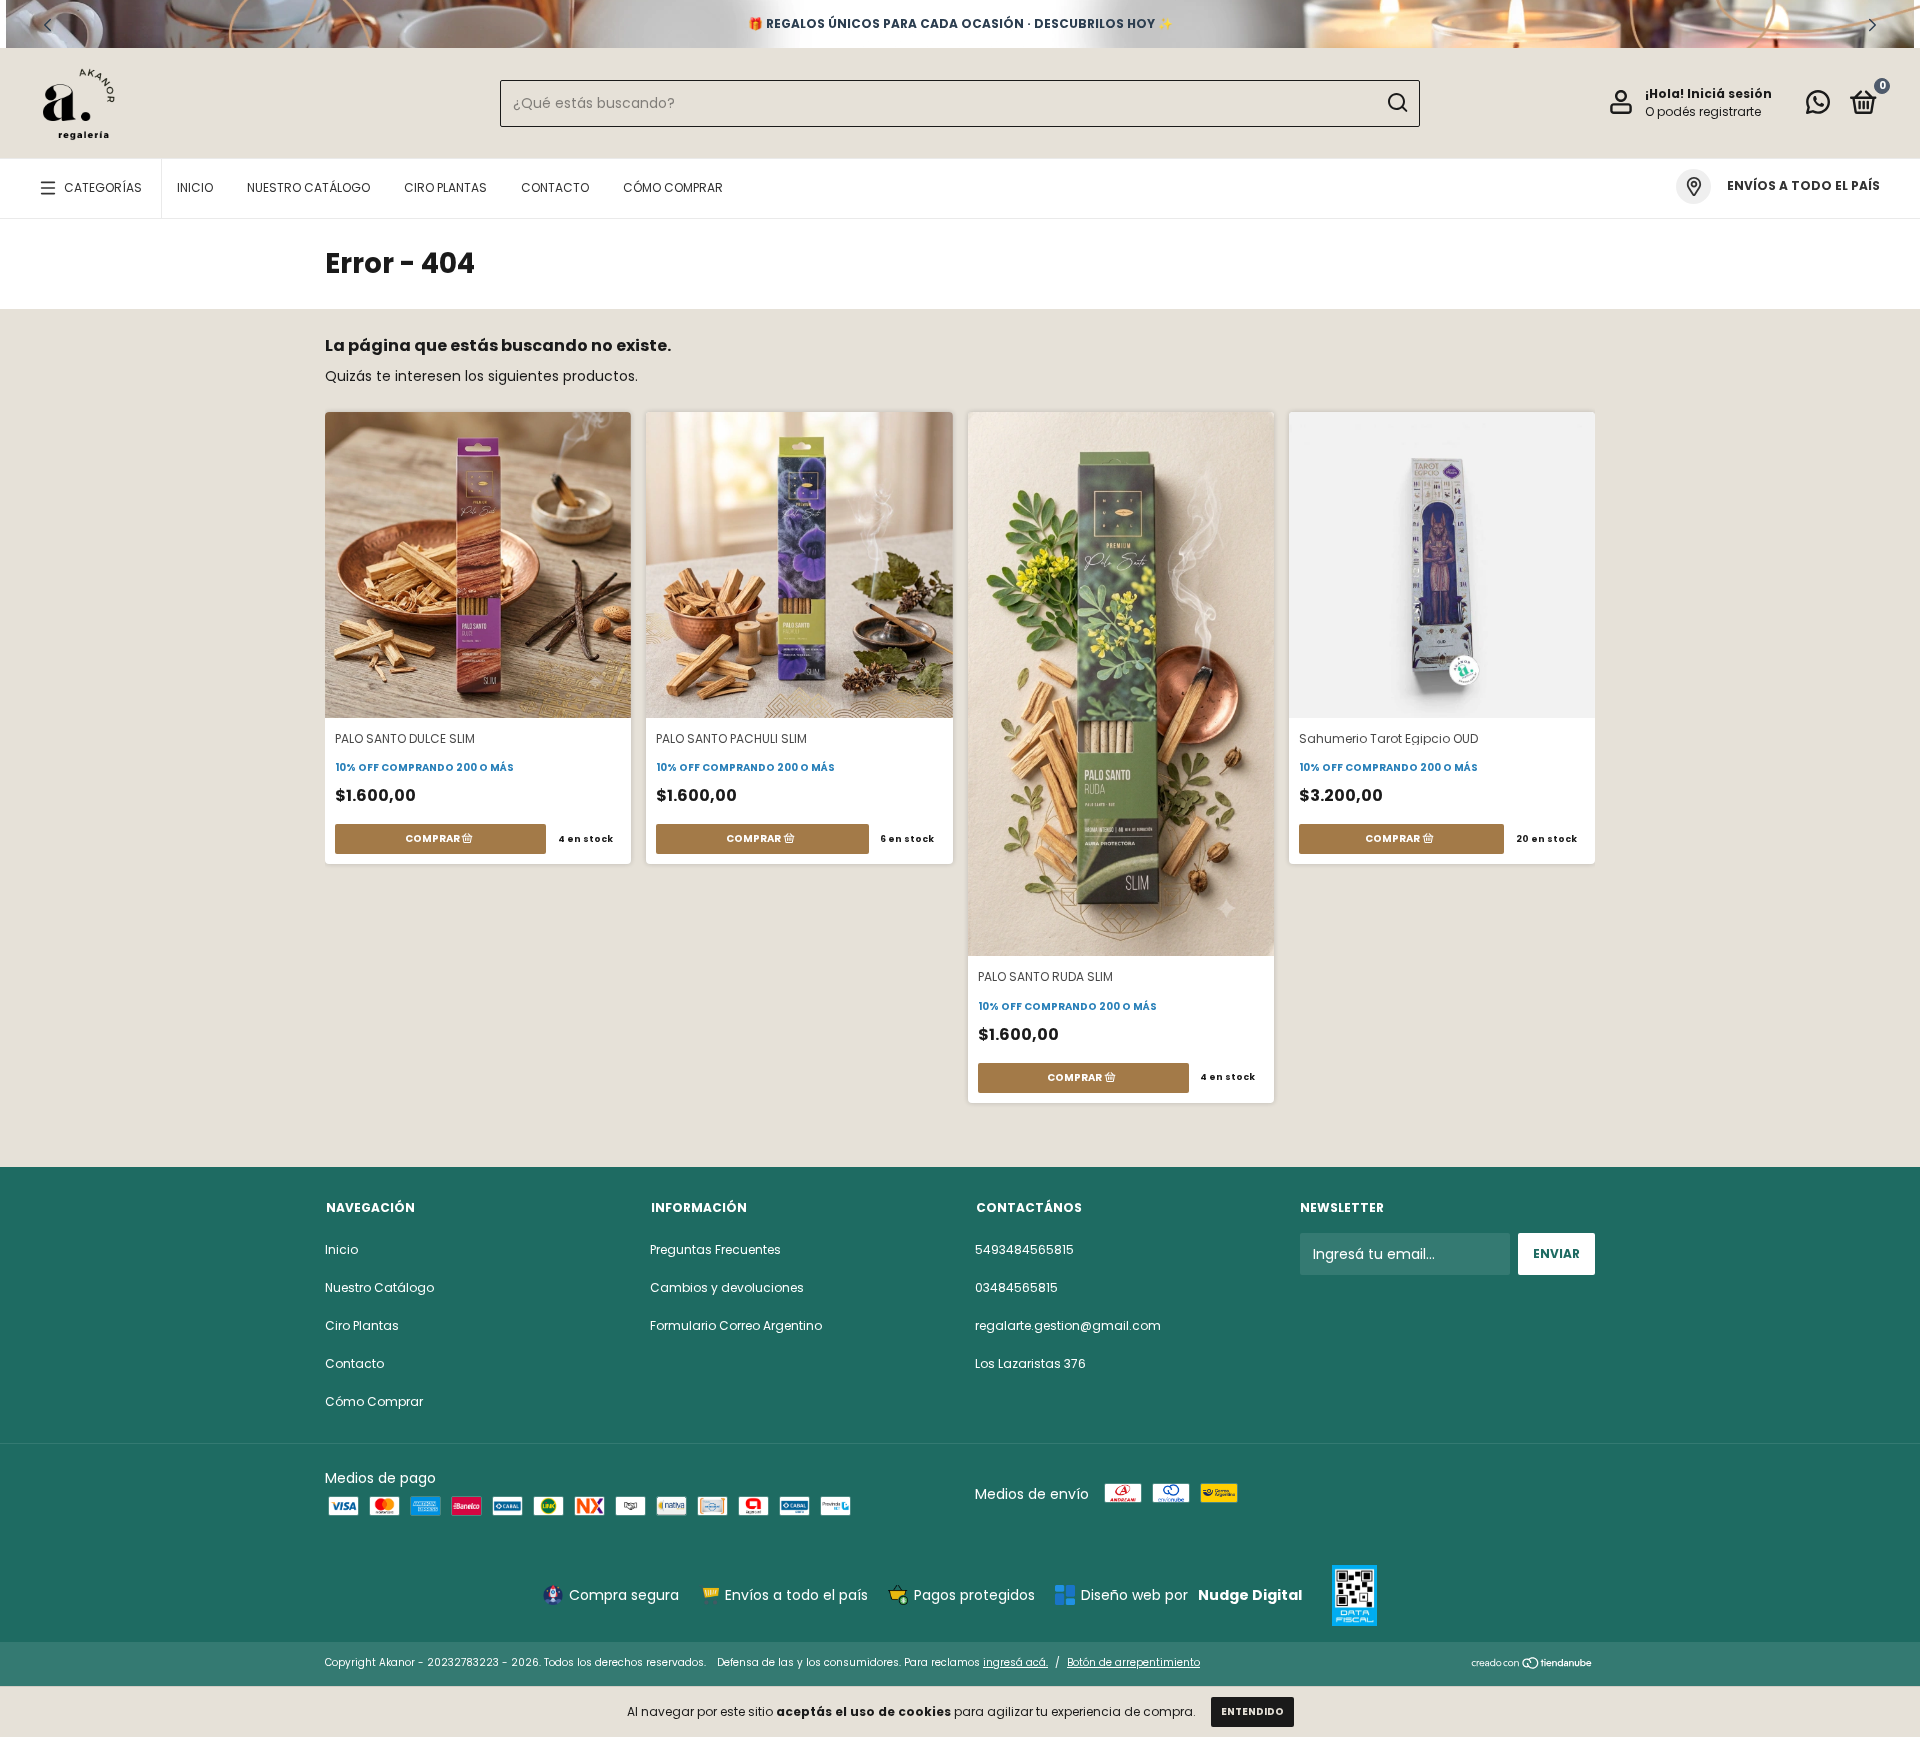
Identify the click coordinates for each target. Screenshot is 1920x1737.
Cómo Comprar (673, 187)
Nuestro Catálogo (308, 187)
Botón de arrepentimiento (1133, 1662)
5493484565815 (1024, 1249)
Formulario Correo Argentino (736, 1325)
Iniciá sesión (1729, 93)
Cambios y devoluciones (727, 1287)
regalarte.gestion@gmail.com (1068, 1325)
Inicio (195, 187)
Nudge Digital (1250, 1595)
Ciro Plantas (445, 187)
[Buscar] (1396, 103)
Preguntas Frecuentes (715, 1249)
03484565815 (1016, 1287)
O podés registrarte (1703, 111)
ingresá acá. (1015, 1662)
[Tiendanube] (1532, 1665)
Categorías (103, 187)
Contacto (555, 187)
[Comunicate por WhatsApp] (1818, 106)
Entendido (1252, 1711)
